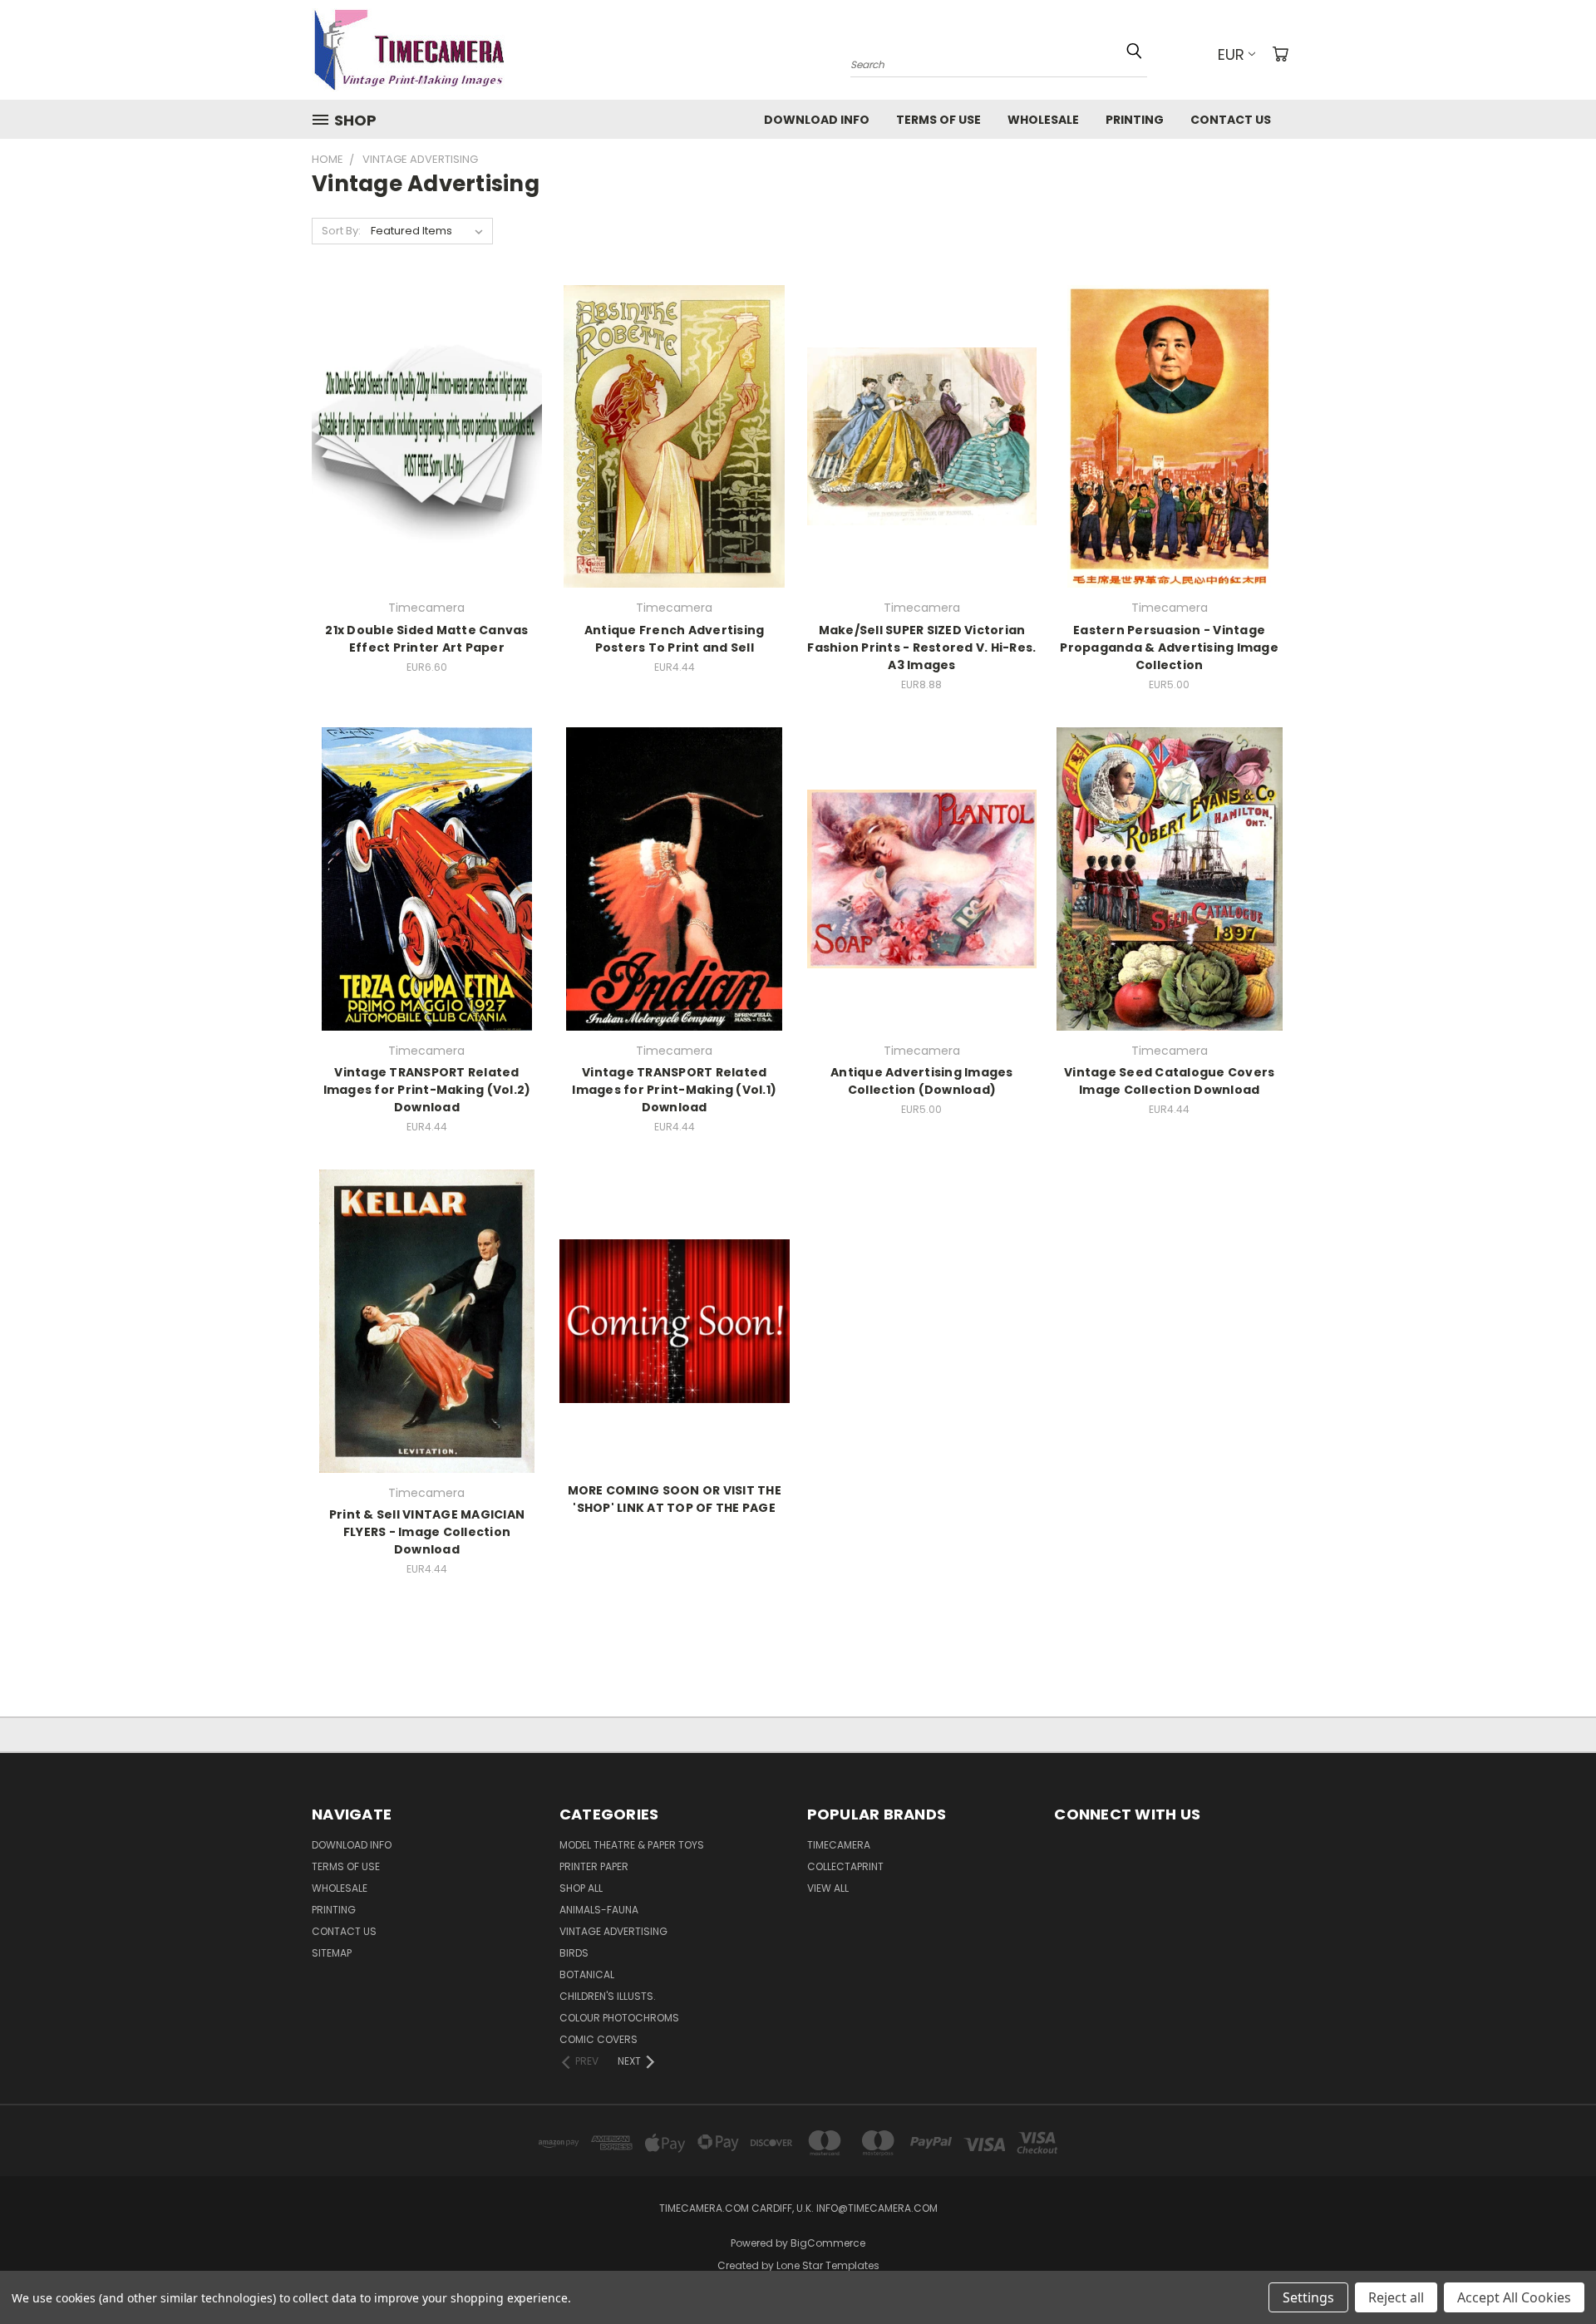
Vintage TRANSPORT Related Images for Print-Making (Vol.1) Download (674, 1090)
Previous (1552, 2272)
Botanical (587, 1974)
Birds (574, 1953)
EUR (1231, 54)
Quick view (426, 402)
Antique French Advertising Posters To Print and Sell (675, 639)
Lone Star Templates (828, 2265)
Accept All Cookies (1514, 2297)
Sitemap (332, 1953)
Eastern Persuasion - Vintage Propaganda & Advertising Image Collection (1169, 647)
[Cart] (1280, 54)
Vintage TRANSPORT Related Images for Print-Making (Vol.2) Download (427, 1090)
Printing (1135, 120)
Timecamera (839, 1845)
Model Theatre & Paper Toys (632, 1845)
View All (828, 1888)
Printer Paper (594, 1866)
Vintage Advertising (613, 1931)
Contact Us (1231, 120)
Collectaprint (845, 1866)
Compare (421, 434)
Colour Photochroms (619, 2018)
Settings (1308, 2297)
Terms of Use (938, 120)
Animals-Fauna (599, 1910)
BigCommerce (828, 2243)
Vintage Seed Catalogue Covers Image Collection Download (1169, 1081)
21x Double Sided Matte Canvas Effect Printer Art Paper (426, 639)
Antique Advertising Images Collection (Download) (922, 1081)
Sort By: (341, 231)
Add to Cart (427, 465)
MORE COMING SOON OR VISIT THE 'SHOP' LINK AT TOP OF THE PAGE (675, 1499)
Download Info (817, 120)
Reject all (1396, 2297)
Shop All (581, 1888)
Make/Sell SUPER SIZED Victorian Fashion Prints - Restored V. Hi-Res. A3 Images (921, 647)
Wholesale (1043, 120)
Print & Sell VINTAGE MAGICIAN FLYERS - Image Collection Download (427, 1532)
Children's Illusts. (608, 1996)
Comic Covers (598, 2039)
